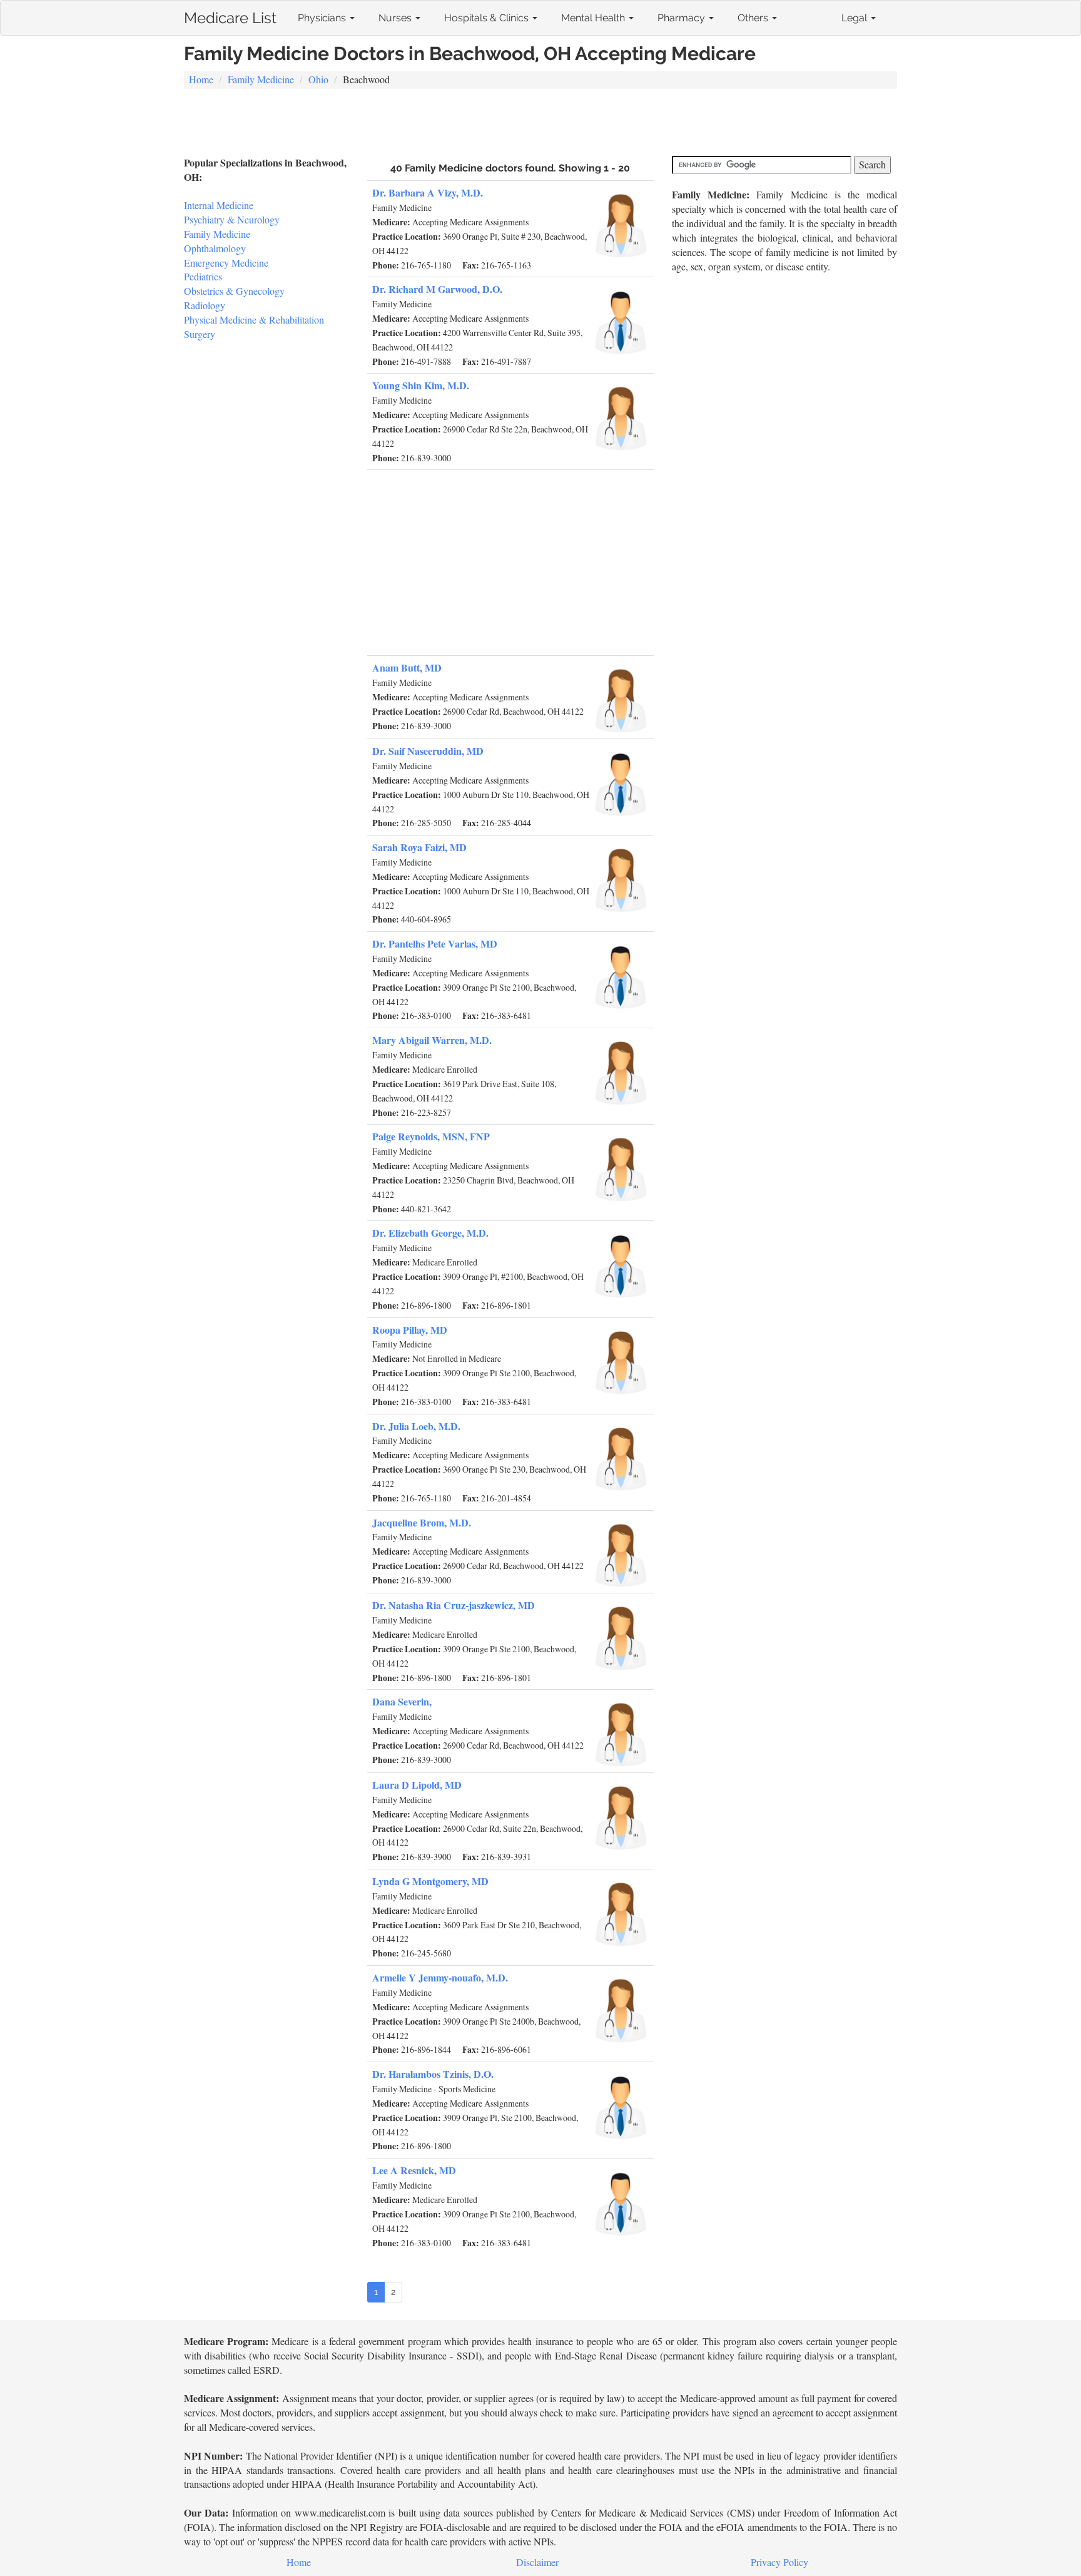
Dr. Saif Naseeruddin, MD (428, 751)
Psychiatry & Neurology (232, 219)
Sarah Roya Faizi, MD (419, 847)
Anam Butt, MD (407, 667)
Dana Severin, (402, 1701)
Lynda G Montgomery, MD (430, 1881)
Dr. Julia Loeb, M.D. (416, 1426)
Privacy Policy (779, 2562)
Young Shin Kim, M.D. (421, 385)
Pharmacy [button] (683, 18)
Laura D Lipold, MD (417, 1785)
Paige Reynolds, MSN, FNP (431, 1136)
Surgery (200, 334)
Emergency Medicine (226, 263)
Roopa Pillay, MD (410, 1330)
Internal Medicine (219, 205)
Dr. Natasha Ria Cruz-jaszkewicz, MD (454, 1605)
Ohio (318, 79)
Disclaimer (537, 2562)
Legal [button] (855, 18)
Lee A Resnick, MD (414, 2170)
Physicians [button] (323, 18)
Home (201, 79)
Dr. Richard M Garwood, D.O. (437, 289)
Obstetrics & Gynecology (234, 291)
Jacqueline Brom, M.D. (422, 1522)
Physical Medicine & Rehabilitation (254, 319)
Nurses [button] (396, 18)
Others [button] (754, 18)
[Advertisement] (540, 124)
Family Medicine (261, 79)
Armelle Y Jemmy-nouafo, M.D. (440, 1977)
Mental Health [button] (594, 18)
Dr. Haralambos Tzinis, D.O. (433, 2074)
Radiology (205, 305)
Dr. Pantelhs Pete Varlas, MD (435, 943)
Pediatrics (203, 276)
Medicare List (230, 15)
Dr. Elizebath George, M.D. (430, 1233)
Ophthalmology (215, 248)
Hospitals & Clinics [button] (488, 18)
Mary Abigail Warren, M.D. (432, 1040)
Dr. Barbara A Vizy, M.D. (428, 192)
